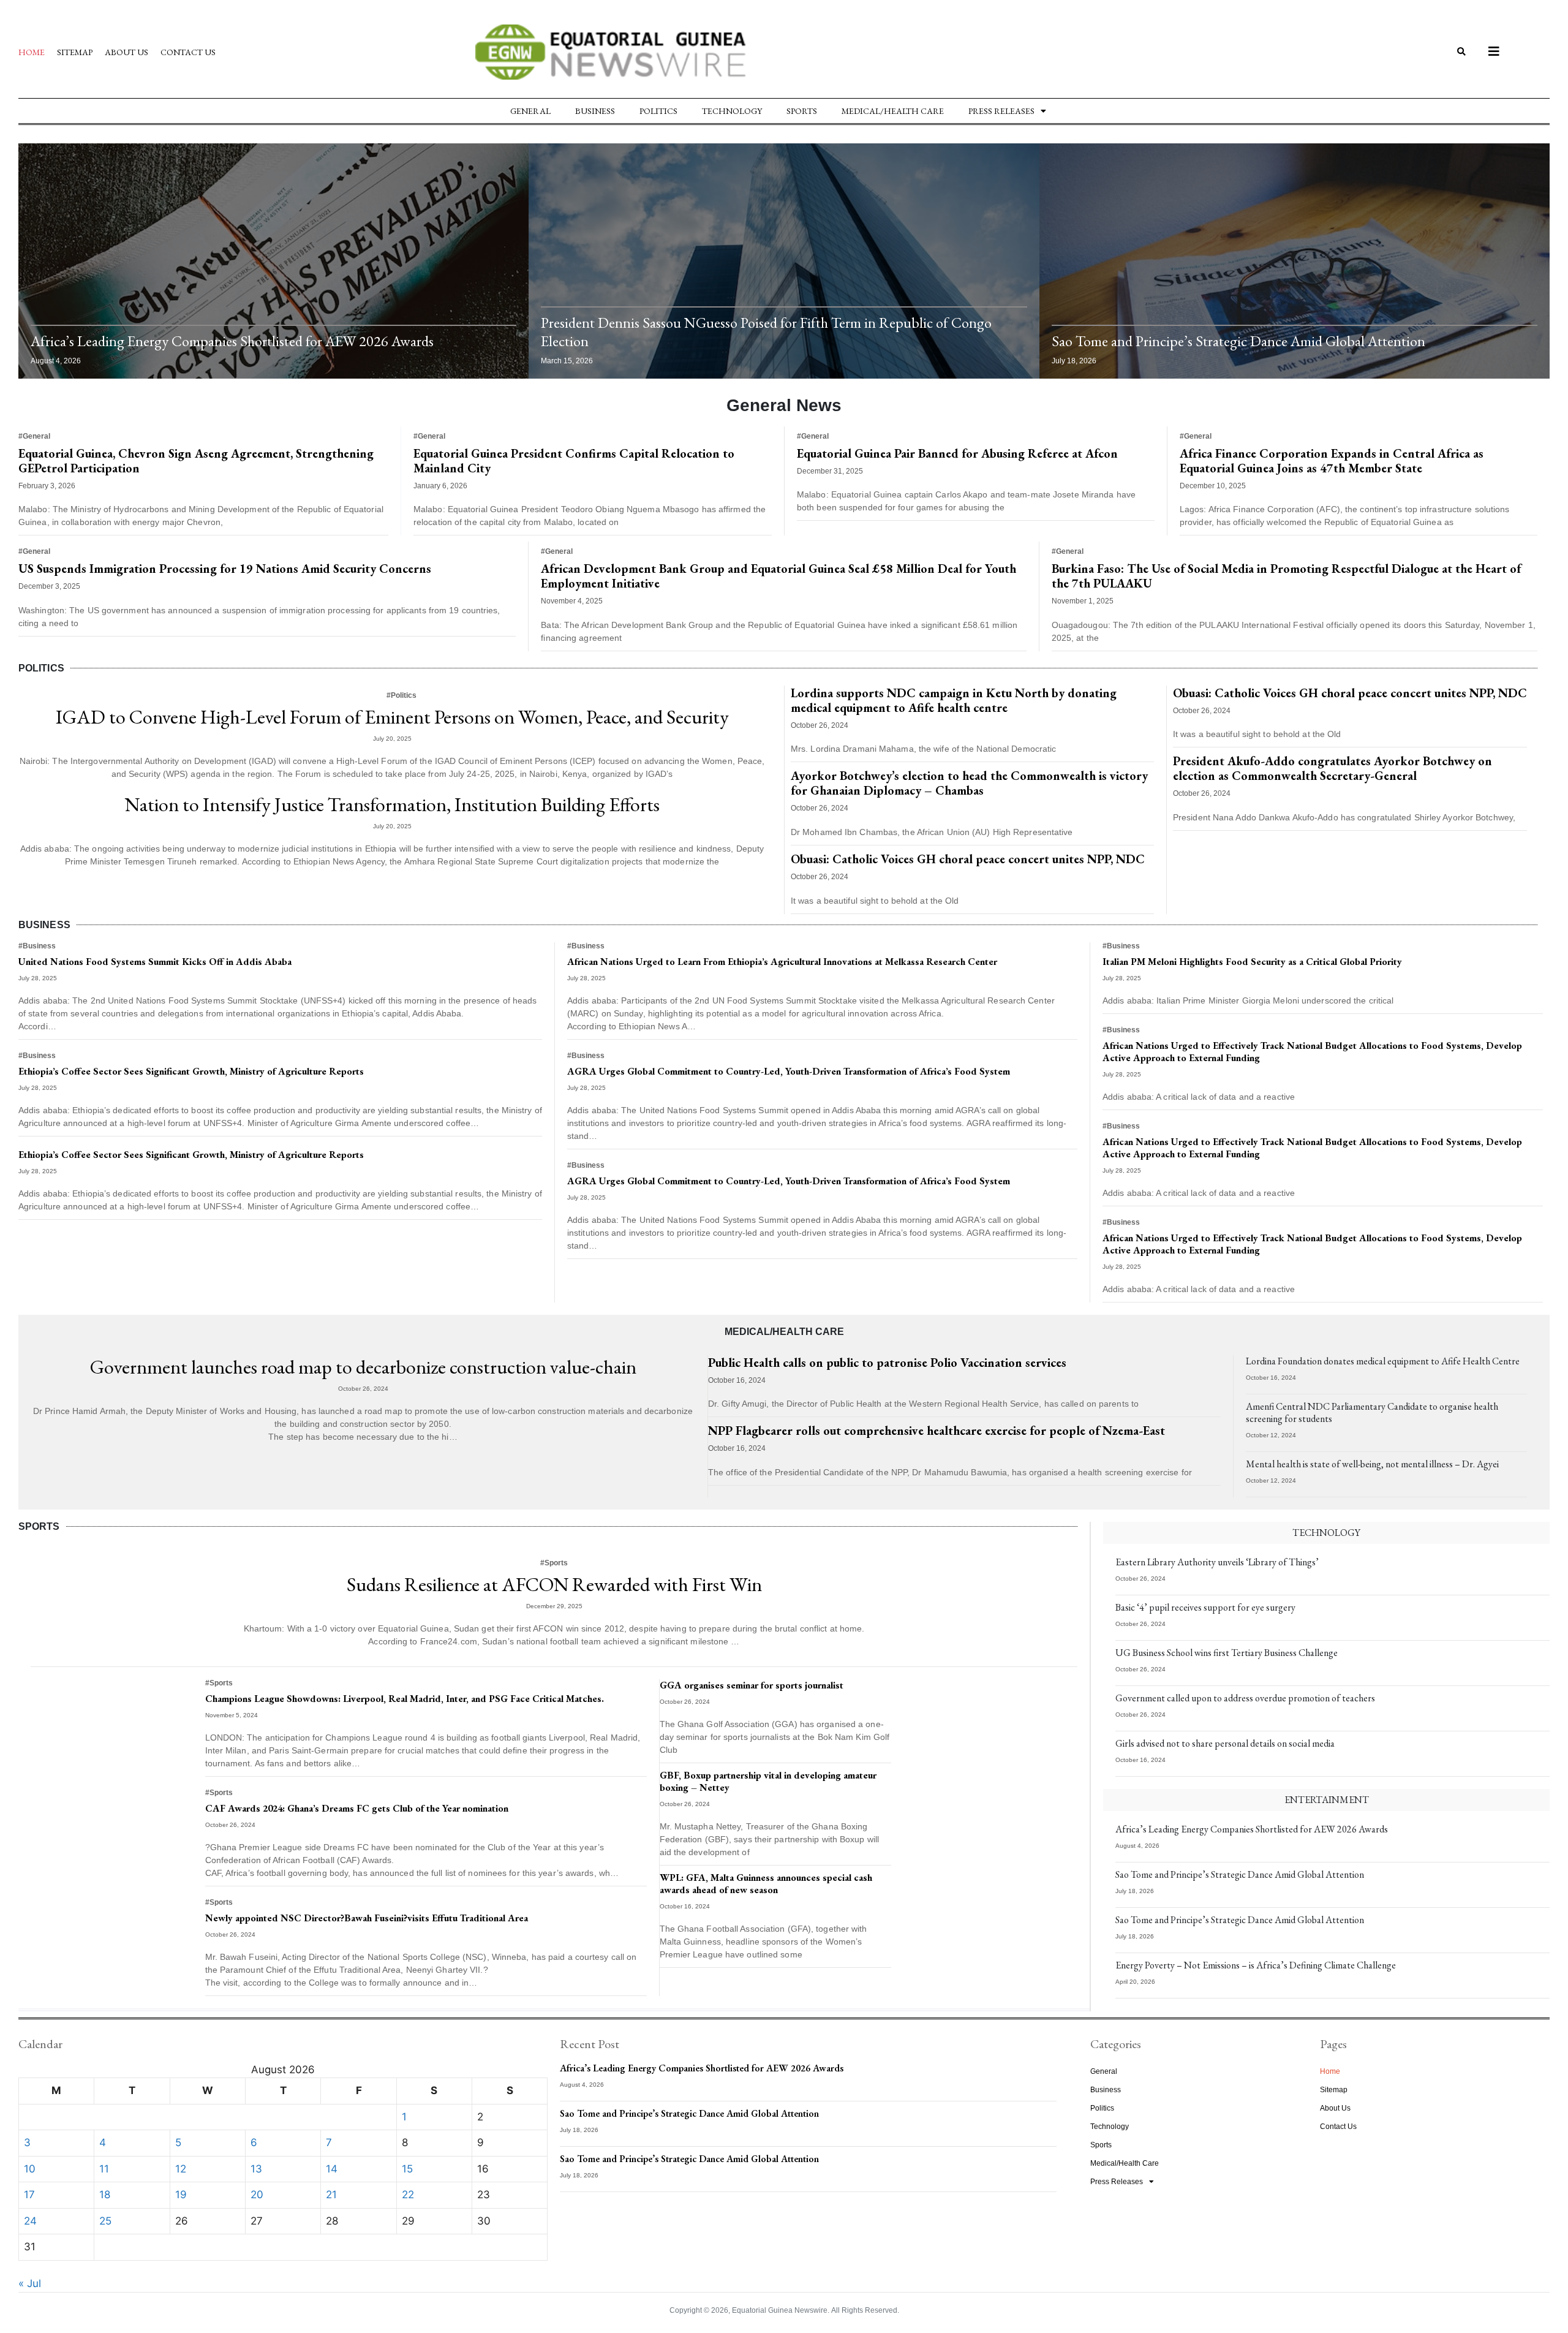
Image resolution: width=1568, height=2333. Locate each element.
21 (331, 2195)
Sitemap (75, 52)
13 (256, 2169)
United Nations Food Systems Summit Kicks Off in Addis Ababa (155, 962)
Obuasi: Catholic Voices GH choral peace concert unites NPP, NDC (968, 859)
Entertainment (1327, 1800)
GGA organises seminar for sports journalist (752, 1685)
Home (32, 52)
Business (595, 111)
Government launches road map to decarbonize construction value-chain (363, 1367)
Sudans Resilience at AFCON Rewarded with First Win (554, 1584)
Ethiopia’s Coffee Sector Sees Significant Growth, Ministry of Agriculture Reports (191, 1071)
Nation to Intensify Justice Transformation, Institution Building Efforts (392, 804)
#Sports (554, 1563)
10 (30, 2169)
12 (181, 2169)
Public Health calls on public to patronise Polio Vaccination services (887, 1363)
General (530, 111)
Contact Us (188, 52)
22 (408, 2195)
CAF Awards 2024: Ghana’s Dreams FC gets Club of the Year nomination (357, 1808)
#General (34, 436)
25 (105, 2221)
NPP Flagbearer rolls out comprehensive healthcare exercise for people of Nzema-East (937, 1431)
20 (257, 2195)
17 (29, 2195)
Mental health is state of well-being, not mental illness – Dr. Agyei (1372, 1464)
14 (332, 2169)
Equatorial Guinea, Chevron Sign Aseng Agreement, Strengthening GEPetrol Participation (196, 461)
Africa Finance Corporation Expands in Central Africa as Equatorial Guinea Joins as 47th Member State (1332, 461)
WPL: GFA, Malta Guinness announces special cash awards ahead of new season (766, 1884)
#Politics (401, 695)
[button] (1462, 52)
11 (104, 2169)
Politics (658, 111)
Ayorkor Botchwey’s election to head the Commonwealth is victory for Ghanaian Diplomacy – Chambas (969, 783)
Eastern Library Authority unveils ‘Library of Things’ (1217, 1562)
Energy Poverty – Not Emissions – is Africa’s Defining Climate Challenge (1256, 1965)
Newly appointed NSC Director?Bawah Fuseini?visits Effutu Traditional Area (367, 1918)
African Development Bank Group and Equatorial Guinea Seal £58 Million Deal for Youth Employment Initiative (778, 576)
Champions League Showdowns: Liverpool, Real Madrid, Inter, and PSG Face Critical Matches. (405, 1699)
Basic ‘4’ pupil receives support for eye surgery (1205, 1607)
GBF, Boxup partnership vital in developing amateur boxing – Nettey (768, 1781)
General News (784, 405)
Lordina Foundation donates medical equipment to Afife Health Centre (1383, 1361)
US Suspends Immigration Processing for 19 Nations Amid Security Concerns (225, 569)
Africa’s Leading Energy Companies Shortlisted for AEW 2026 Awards (232, 341)
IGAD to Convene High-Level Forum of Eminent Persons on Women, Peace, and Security (392, 717)
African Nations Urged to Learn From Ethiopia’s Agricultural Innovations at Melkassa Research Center (782, 962)
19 (181, 2195)
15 (407, 2169)
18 (105, 2195)
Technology (732, 111)
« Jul (30, 2283)
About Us (126, 52)
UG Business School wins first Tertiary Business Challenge (1227, 1653)
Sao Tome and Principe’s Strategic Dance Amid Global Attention (1238, 341)
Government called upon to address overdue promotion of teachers (1245, 1698)
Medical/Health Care (893, 111)
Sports (802, 111)
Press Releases (1001, 111)
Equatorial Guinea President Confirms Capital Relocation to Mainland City (574, 461)
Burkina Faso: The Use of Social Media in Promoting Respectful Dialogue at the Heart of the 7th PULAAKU (1286, 576)
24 (30, 2221)
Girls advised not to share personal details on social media (1225, 1743)
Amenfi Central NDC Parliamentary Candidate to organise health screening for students (1372, 1412)
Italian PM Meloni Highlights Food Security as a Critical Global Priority (1252, 962)
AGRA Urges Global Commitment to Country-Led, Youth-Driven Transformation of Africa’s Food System (789, 1071)
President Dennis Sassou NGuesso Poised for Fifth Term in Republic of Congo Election (766, 332)
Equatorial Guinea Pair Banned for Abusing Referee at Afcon (957, 453)
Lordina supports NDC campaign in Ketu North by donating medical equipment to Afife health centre (954, 700)
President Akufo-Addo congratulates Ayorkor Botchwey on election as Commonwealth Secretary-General (1332, 768)
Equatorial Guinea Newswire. (781, 2310)
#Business (37, 946)
